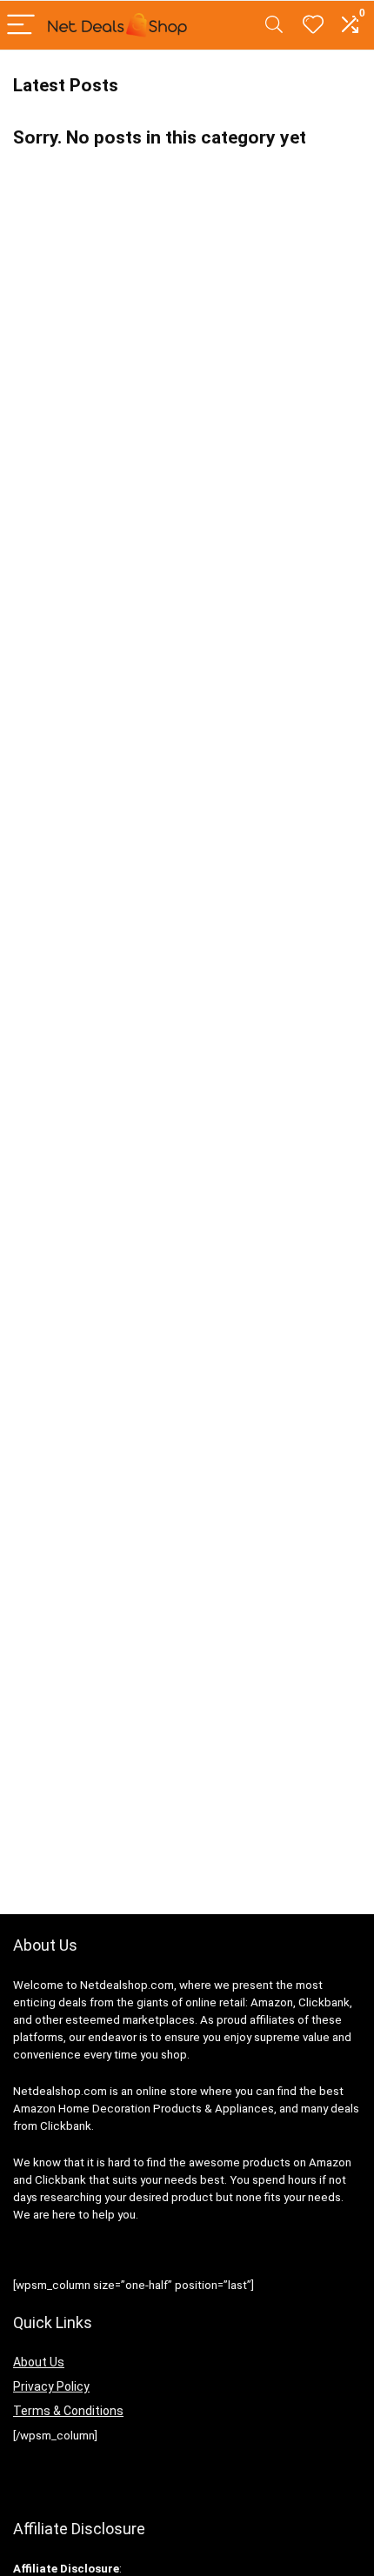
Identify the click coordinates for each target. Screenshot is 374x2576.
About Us (39, 2362)
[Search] (274, 26)
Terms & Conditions (68, 2411)
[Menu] (21, 26)
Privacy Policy (51, 2386)
